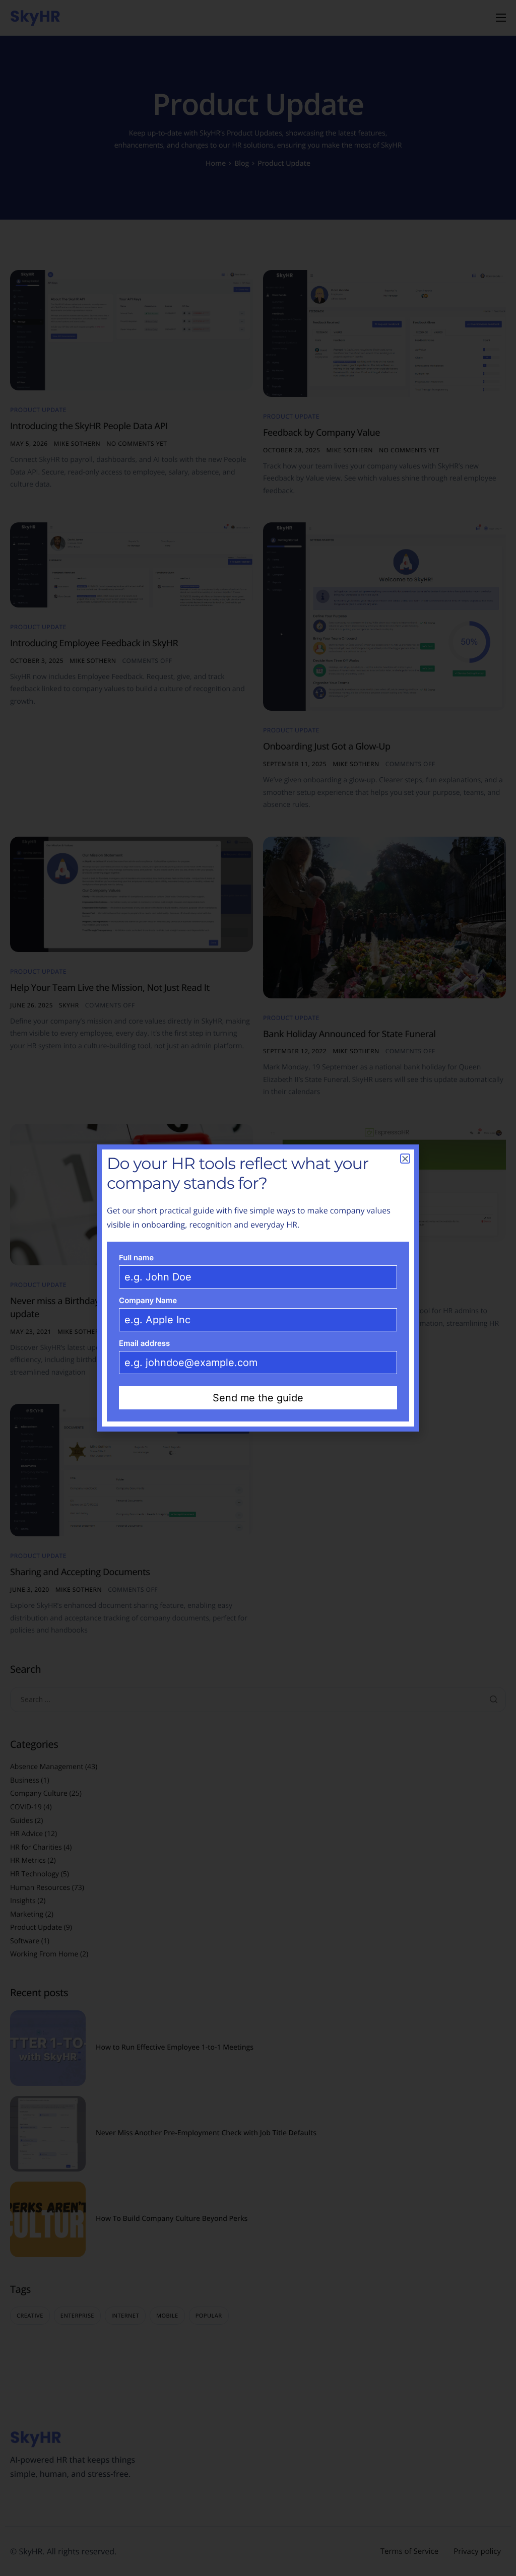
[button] (405, 1159)
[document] (258, 1288)
